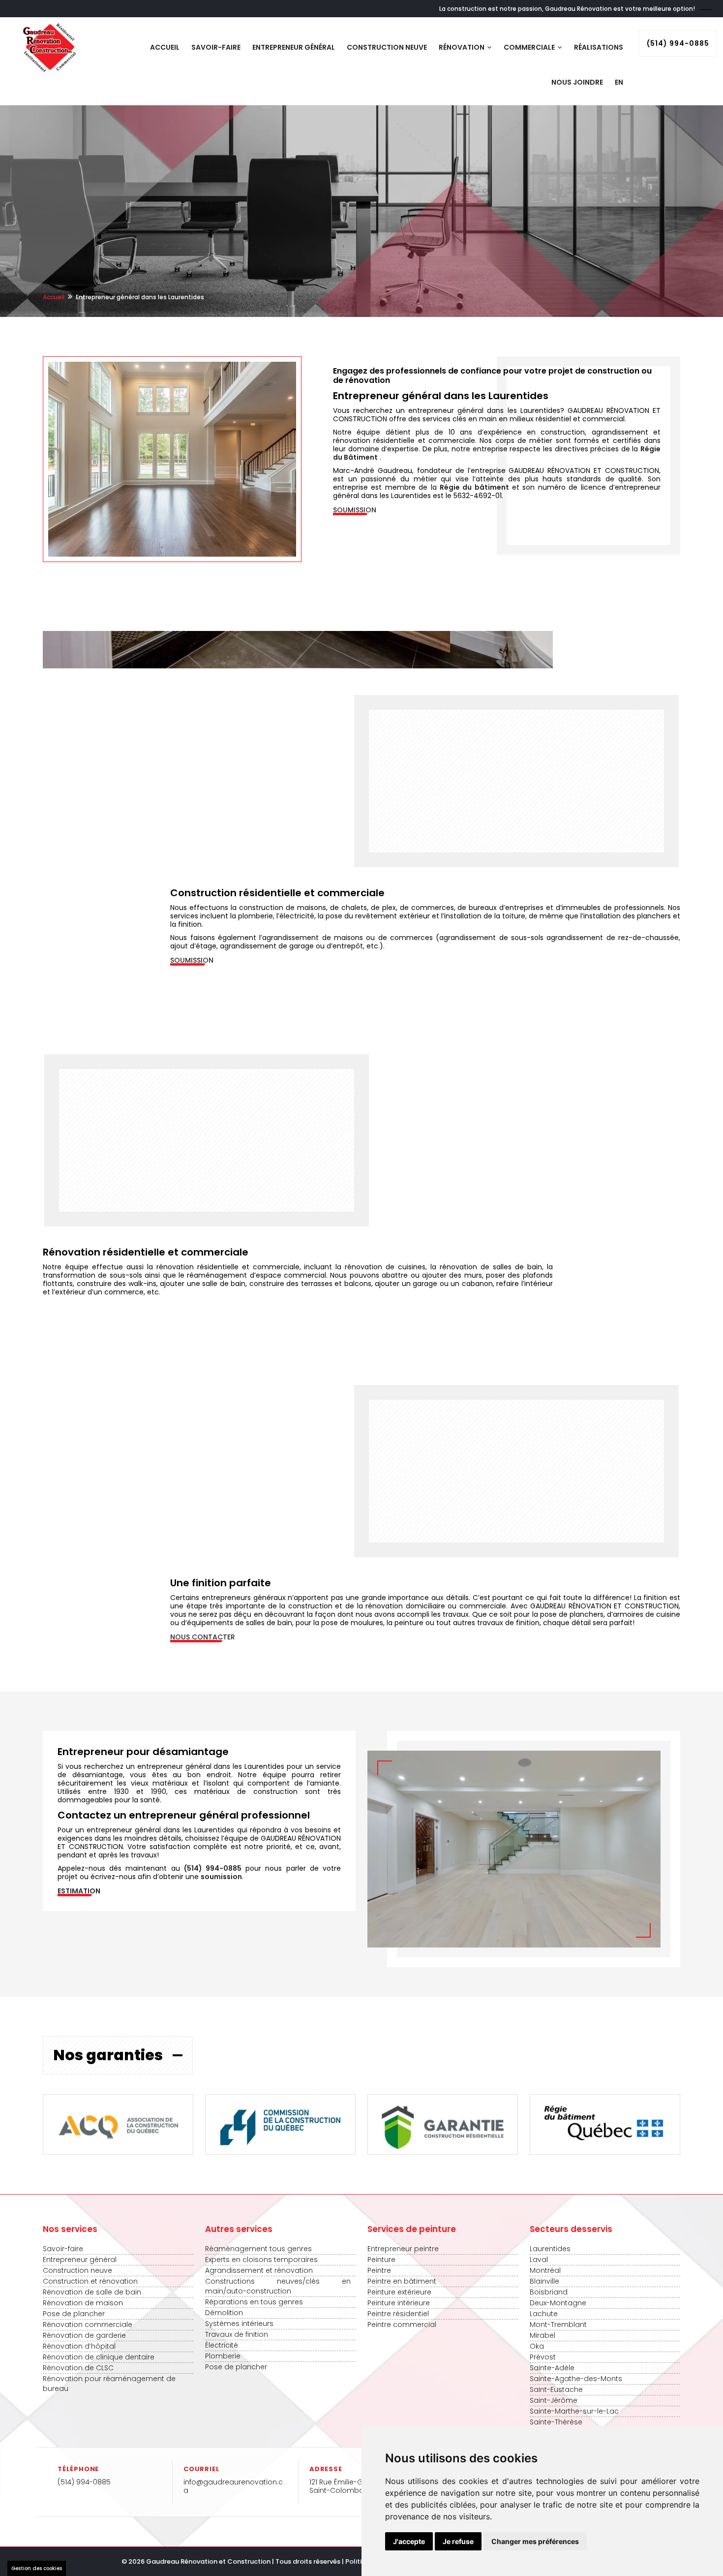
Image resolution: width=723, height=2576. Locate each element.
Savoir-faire (216, 47)
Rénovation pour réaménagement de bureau (109, 2384)
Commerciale (530, 47)
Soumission (355, 510)
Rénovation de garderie (84, 2335)
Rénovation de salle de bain (92, 2292)
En (619, 82)
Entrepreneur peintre (403, 2249)
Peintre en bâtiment (402, 2281)
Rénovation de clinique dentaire (99, 2357)
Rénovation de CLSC (78, 2368)
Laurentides (550, 2249)
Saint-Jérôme (554, 2400)
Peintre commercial (402, 2325)
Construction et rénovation (90, 2281)
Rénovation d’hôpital (79, 2346)
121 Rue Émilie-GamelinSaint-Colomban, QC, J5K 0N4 (361, 2486)
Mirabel (542, 2335)
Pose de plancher (74, 2314)
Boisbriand (549, 2292)
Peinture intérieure (399, 2303)
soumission (221, 1877)
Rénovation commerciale (88, 2325)
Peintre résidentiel (398, 2314)
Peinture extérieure (399, 2292)
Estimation (79, 1891)
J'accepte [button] (409, 2541)
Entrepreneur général (294, 47)
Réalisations (599, 47)
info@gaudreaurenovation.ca (233, 2486)
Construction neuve (387, 47)
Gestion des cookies (37, 2568)
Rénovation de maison (83, 2303)
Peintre (379, 2270)
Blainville (544, 2281)
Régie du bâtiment (474, 487)
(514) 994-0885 (678, 43)
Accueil (165, 47)
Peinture (381, 2260)
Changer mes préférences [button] (535, 2541)
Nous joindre (577, 82)
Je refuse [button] (458, 2541)
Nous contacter (203, 1637)
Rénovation (462, 47)
